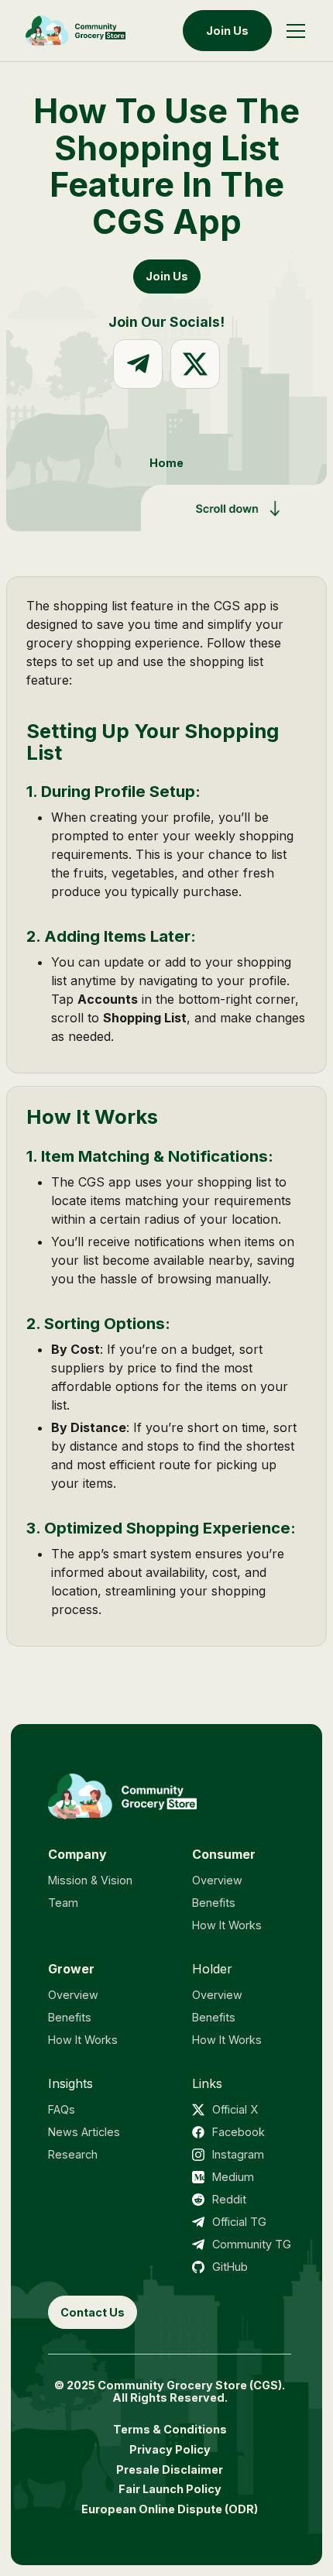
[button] (296, 31)
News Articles (84, 2132)
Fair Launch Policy (170, 2489)
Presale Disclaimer (170, 2470)
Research (73, 2154)
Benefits (214, 1903)
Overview (217, 1880)
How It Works (227, 1925)
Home (166, 463)
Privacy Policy (170, 2449)
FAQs (62, 2109)
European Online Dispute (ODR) (170, 2509)
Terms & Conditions (170, 2429)
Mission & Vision (90, 1880)
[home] (76, 31)
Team (63, 1903)
